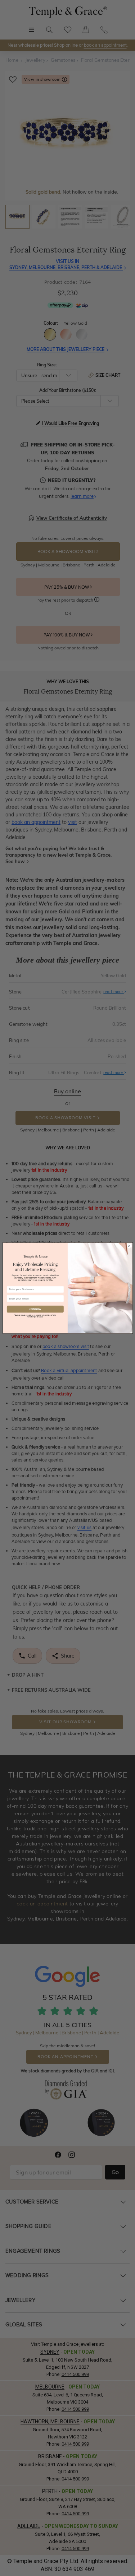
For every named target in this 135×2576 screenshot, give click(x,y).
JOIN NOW (35, 1309)
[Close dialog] (129, 1246)
